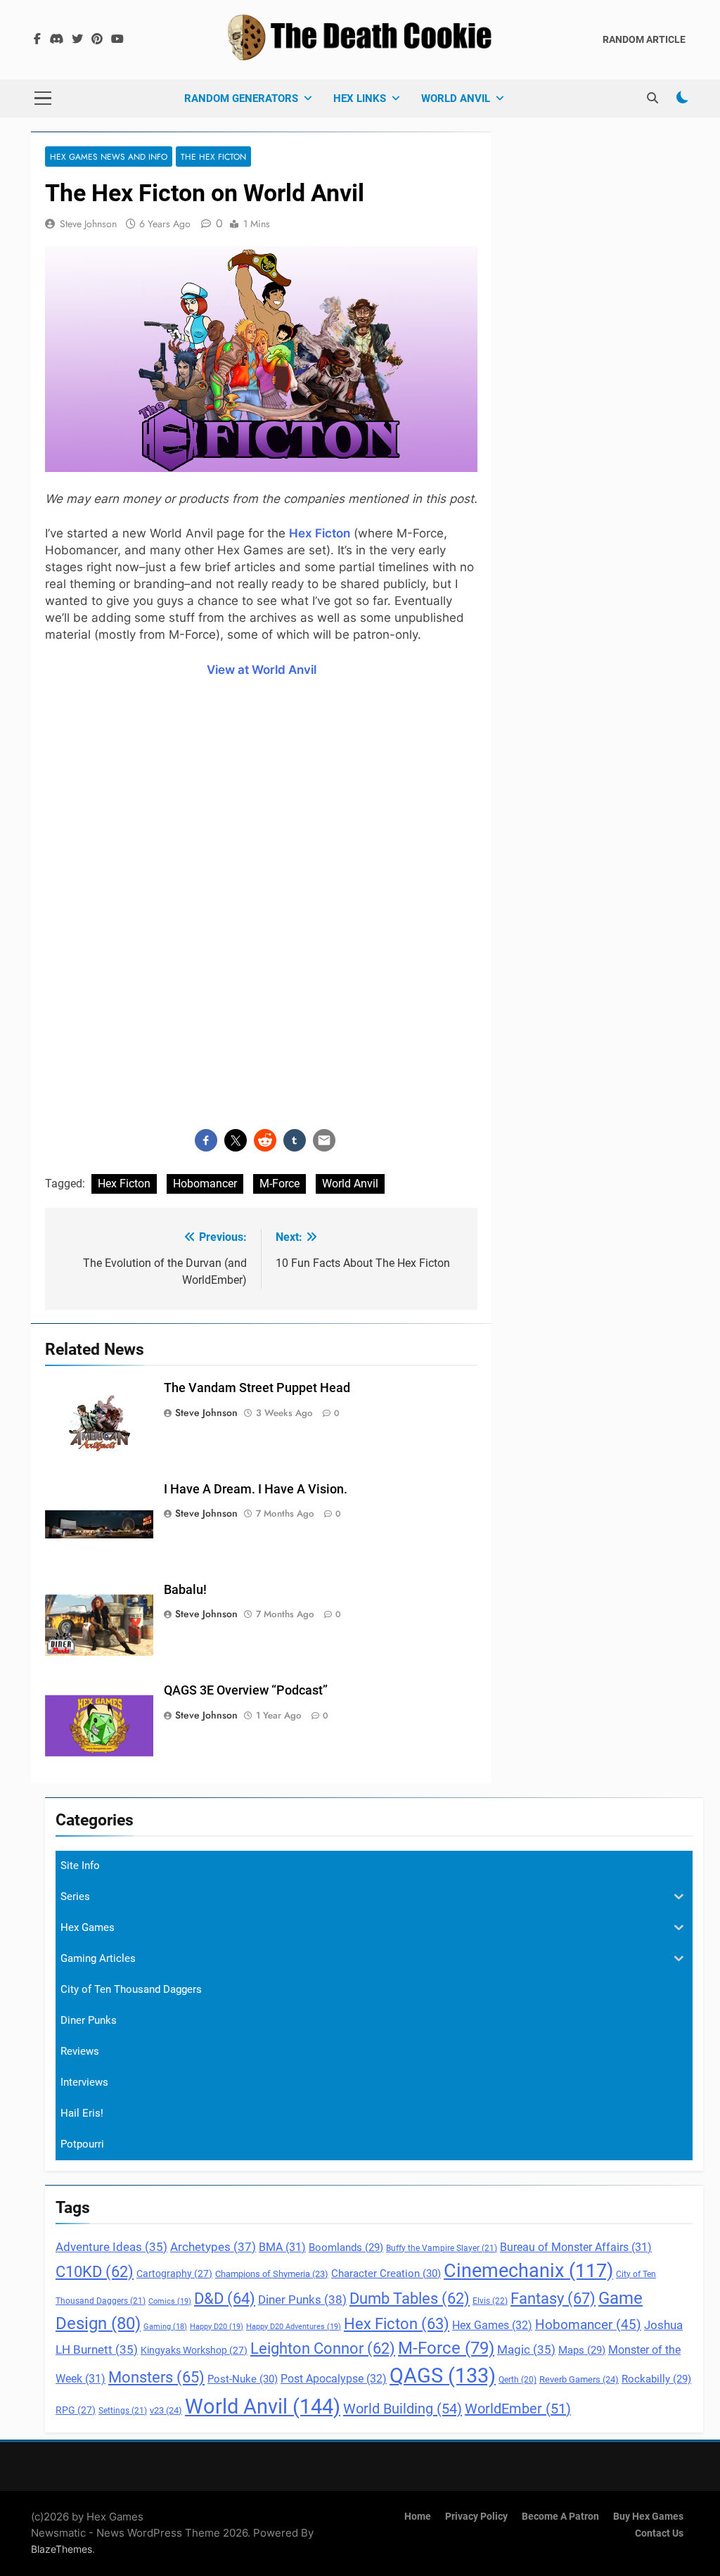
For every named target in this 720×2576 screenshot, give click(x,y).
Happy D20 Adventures (294, 2327)
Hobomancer (205, 1184)
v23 (166, 2410)
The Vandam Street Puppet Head (257, 1388)
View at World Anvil (262, 670)
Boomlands (346, 2247)
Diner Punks (302, 2300)
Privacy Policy (476, 2517)
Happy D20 (217, 2327)
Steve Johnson (88, 224)
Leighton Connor (323, 2348)
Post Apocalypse (334, 2379)
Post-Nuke (243, 2379)
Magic (526, 2350)
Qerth (517, 2380)
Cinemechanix (528, 2271)
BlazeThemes (62, 2549)
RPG (76, 2410)
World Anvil (456, 98)
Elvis (490, 2301)
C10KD (95, 2272)
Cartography (174, 2274)
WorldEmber (518, 2409)
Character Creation (386, 2274)
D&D (225, 2298)
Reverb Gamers (579, 2379)
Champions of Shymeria (272, 2274)
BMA (282, 2247)
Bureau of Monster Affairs (576, 2247)
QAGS (443, 2376)
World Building (403, 2409)
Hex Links (360, 98)
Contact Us (659, 2533)
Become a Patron (560, 2517)
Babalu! (185, 1590)
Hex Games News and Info (109, 157)
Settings (123, 2411)
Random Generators (241, 98)
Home (418, 2517)
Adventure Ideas (111, 2247)
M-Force (279, 1184)
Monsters (156, 2377)
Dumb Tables (410, 2298)
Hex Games (492, 2325)
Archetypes (213, 2247)
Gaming (165, 2327)
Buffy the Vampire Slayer (442, 2248)
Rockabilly (656, 2379)
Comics (170, 2301)
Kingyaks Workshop (194, 2350)
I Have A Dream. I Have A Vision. (256, 1489)
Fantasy (553, 2298)
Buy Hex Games (648, 2517)
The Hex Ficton (213, 157)
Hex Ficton (124, 1184)
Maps (582, 2350)
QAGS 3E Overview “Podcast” (246, 1690)
